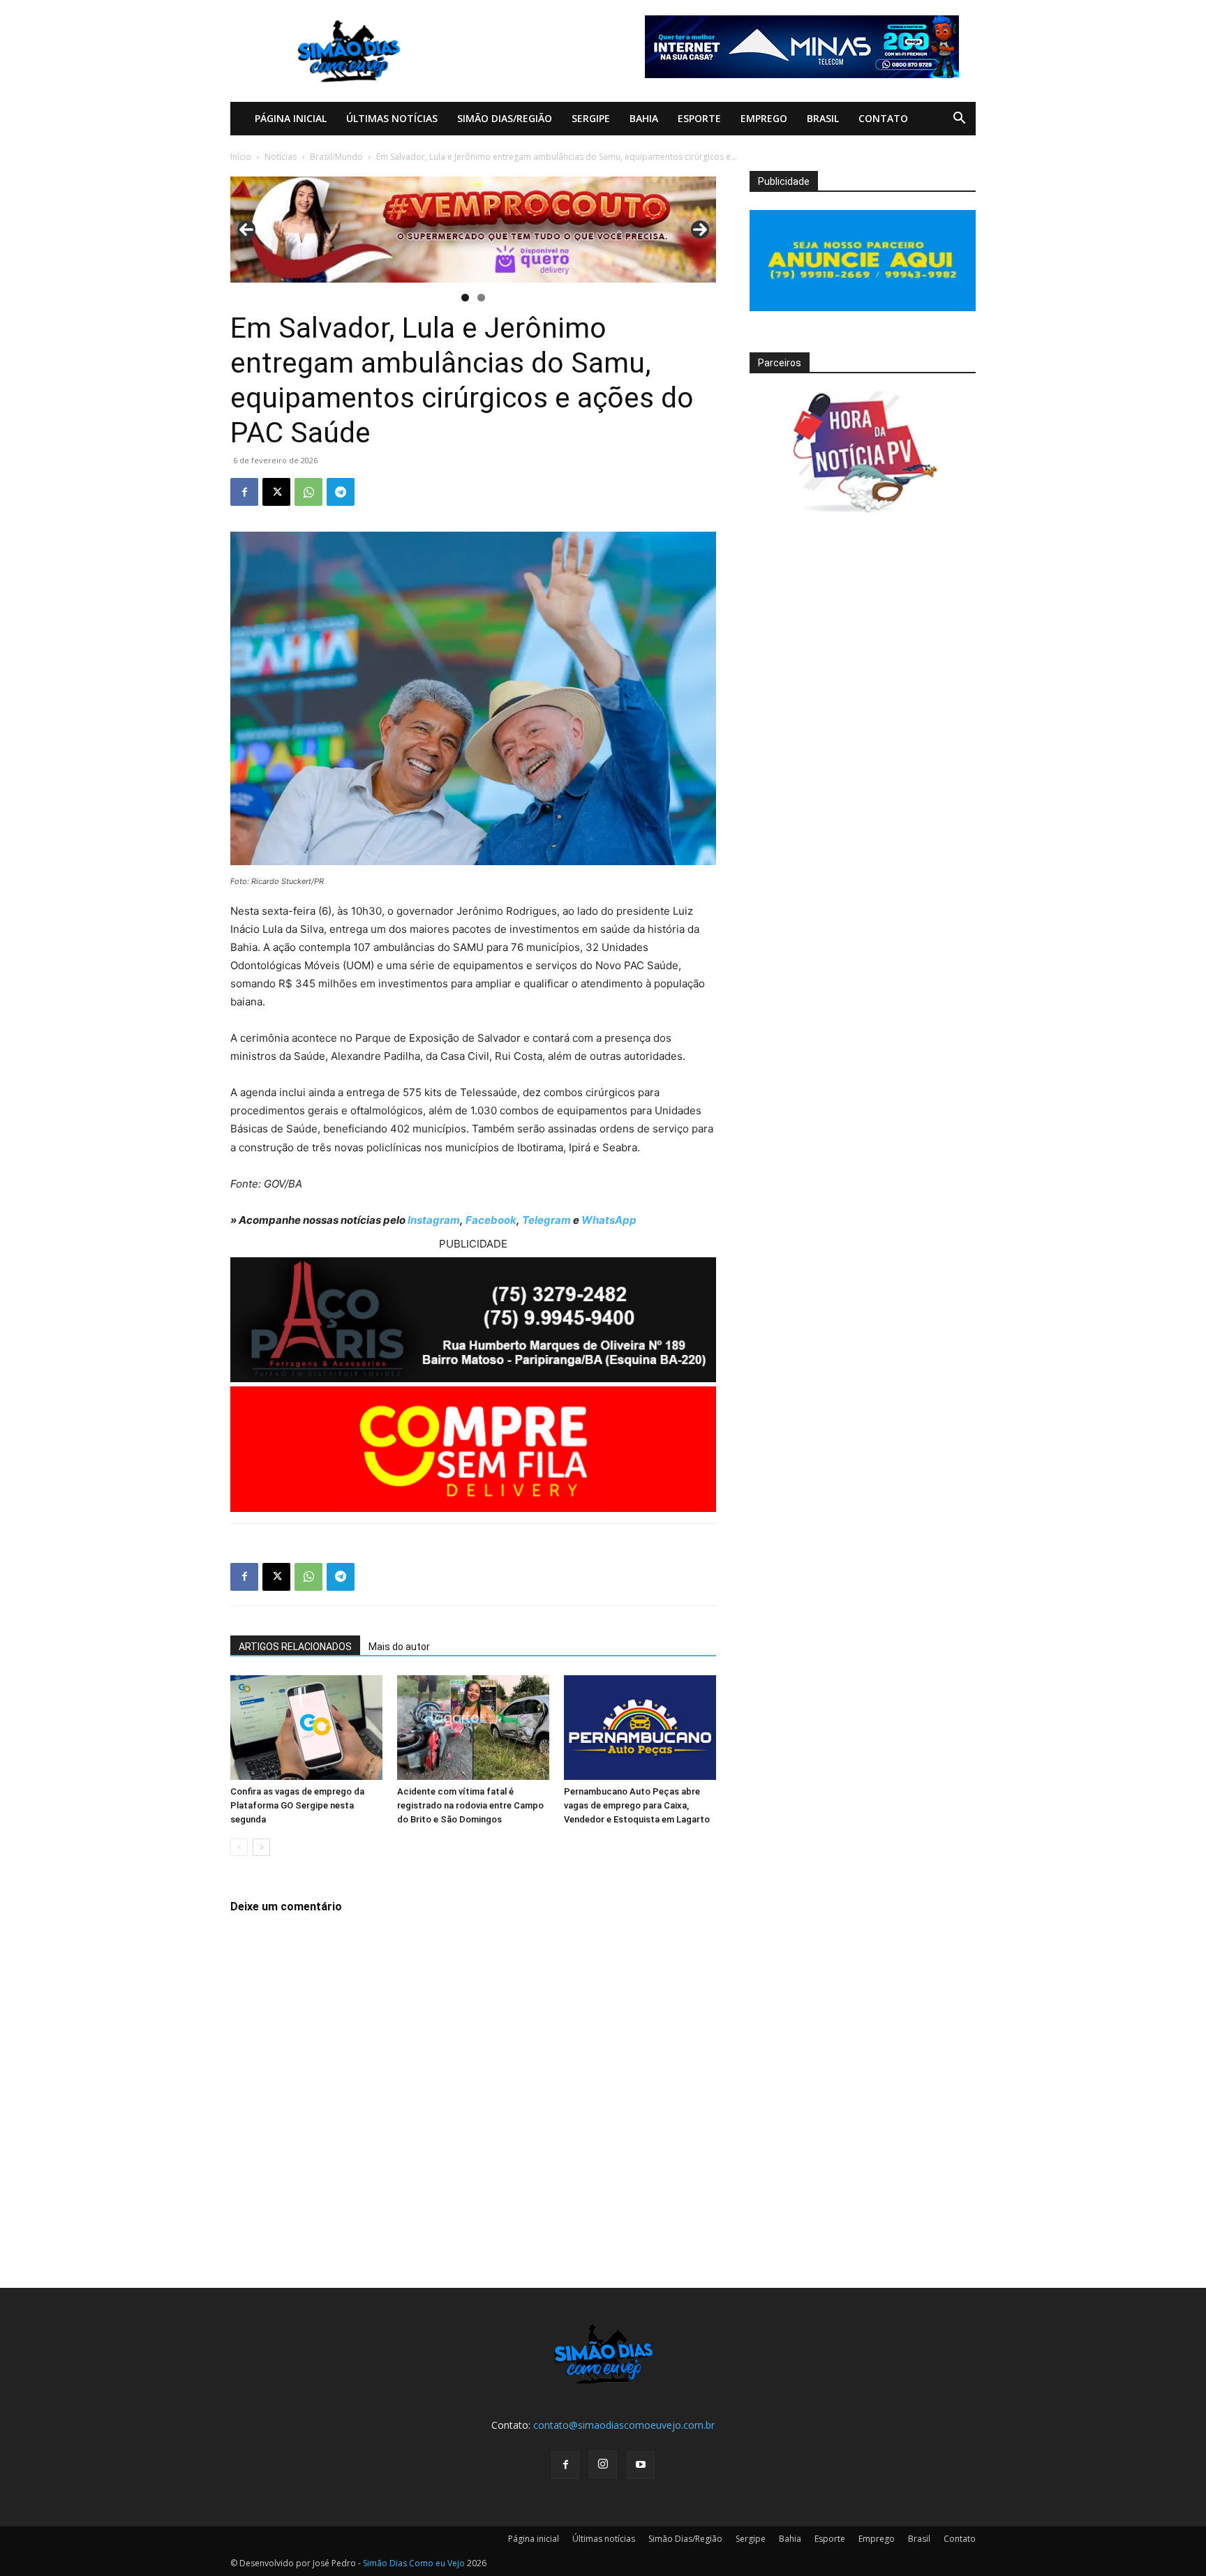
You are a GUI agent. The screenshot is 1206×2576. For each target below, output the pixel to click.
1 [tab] (465, 298)
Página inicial (291, 118)
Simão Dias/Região (505, 118)
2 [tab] (481, 298)
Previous (246, 230)
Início (241, 157)
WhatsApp (609, 1220)
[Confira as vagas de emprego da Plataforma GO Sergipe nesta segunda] (306, 1728)
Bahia (644, 118)
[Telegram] (341, 492)
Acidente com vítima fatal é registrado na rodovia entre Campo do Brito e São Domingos (470, 1805)
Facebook (491, 1220)
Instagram (434, 1220)
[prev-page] (239, 1847)
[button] (959, 120)
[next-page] (261, 1847)
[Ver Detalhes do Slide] (473, 230)
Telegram (546, 1220)
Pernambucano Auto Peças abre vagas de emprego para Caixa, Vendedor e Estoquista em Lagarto (637, 1805)
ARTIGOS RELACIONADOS (295, 1647)
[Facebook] (244, 492)
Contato (883, 118)
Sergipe (591, 118)
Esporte (699, 118)
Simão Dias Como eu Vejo (414, 2563)
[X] (276, 492)
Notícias (281, 157)
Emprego (764, 118)
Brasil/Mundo (336, 157)
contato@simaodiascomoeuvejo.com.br (624, 2425)
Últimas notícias (392, 118)
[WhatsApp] (308, 492)
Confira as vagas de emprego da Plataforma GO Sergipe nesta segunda (297, 1805)
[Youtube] (641, 2465)
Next (700, 230)
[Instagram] (603, 2464)
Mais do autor (399, 1647)
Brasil (823, 118)
